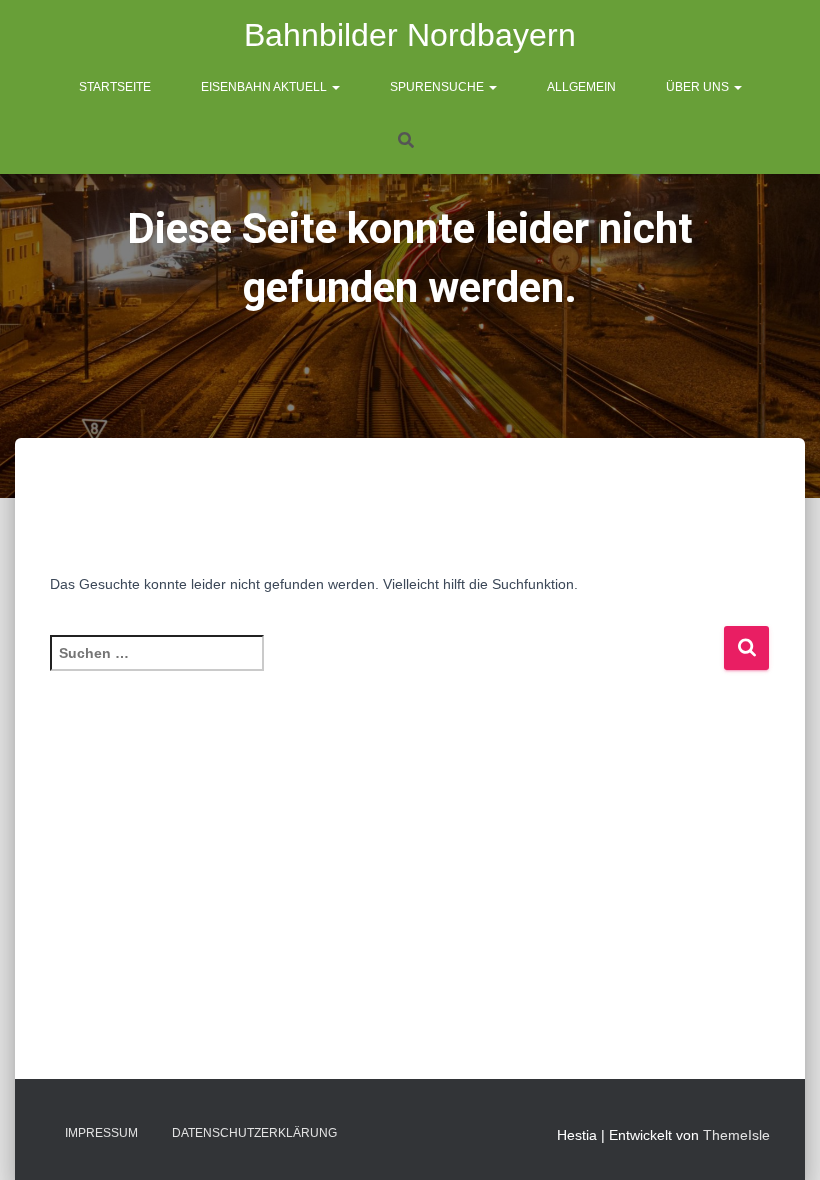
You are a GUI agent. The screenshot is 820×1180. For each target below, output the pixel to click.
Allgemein (581, 87)
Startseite (115, 87)
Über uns (699, 87)
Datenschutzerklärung (254, 1133)
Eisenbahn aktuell (265, 87)
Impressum (101, 1133)
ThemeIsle (736, 1135)
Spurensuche (438, 87)
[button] (335, 87)
